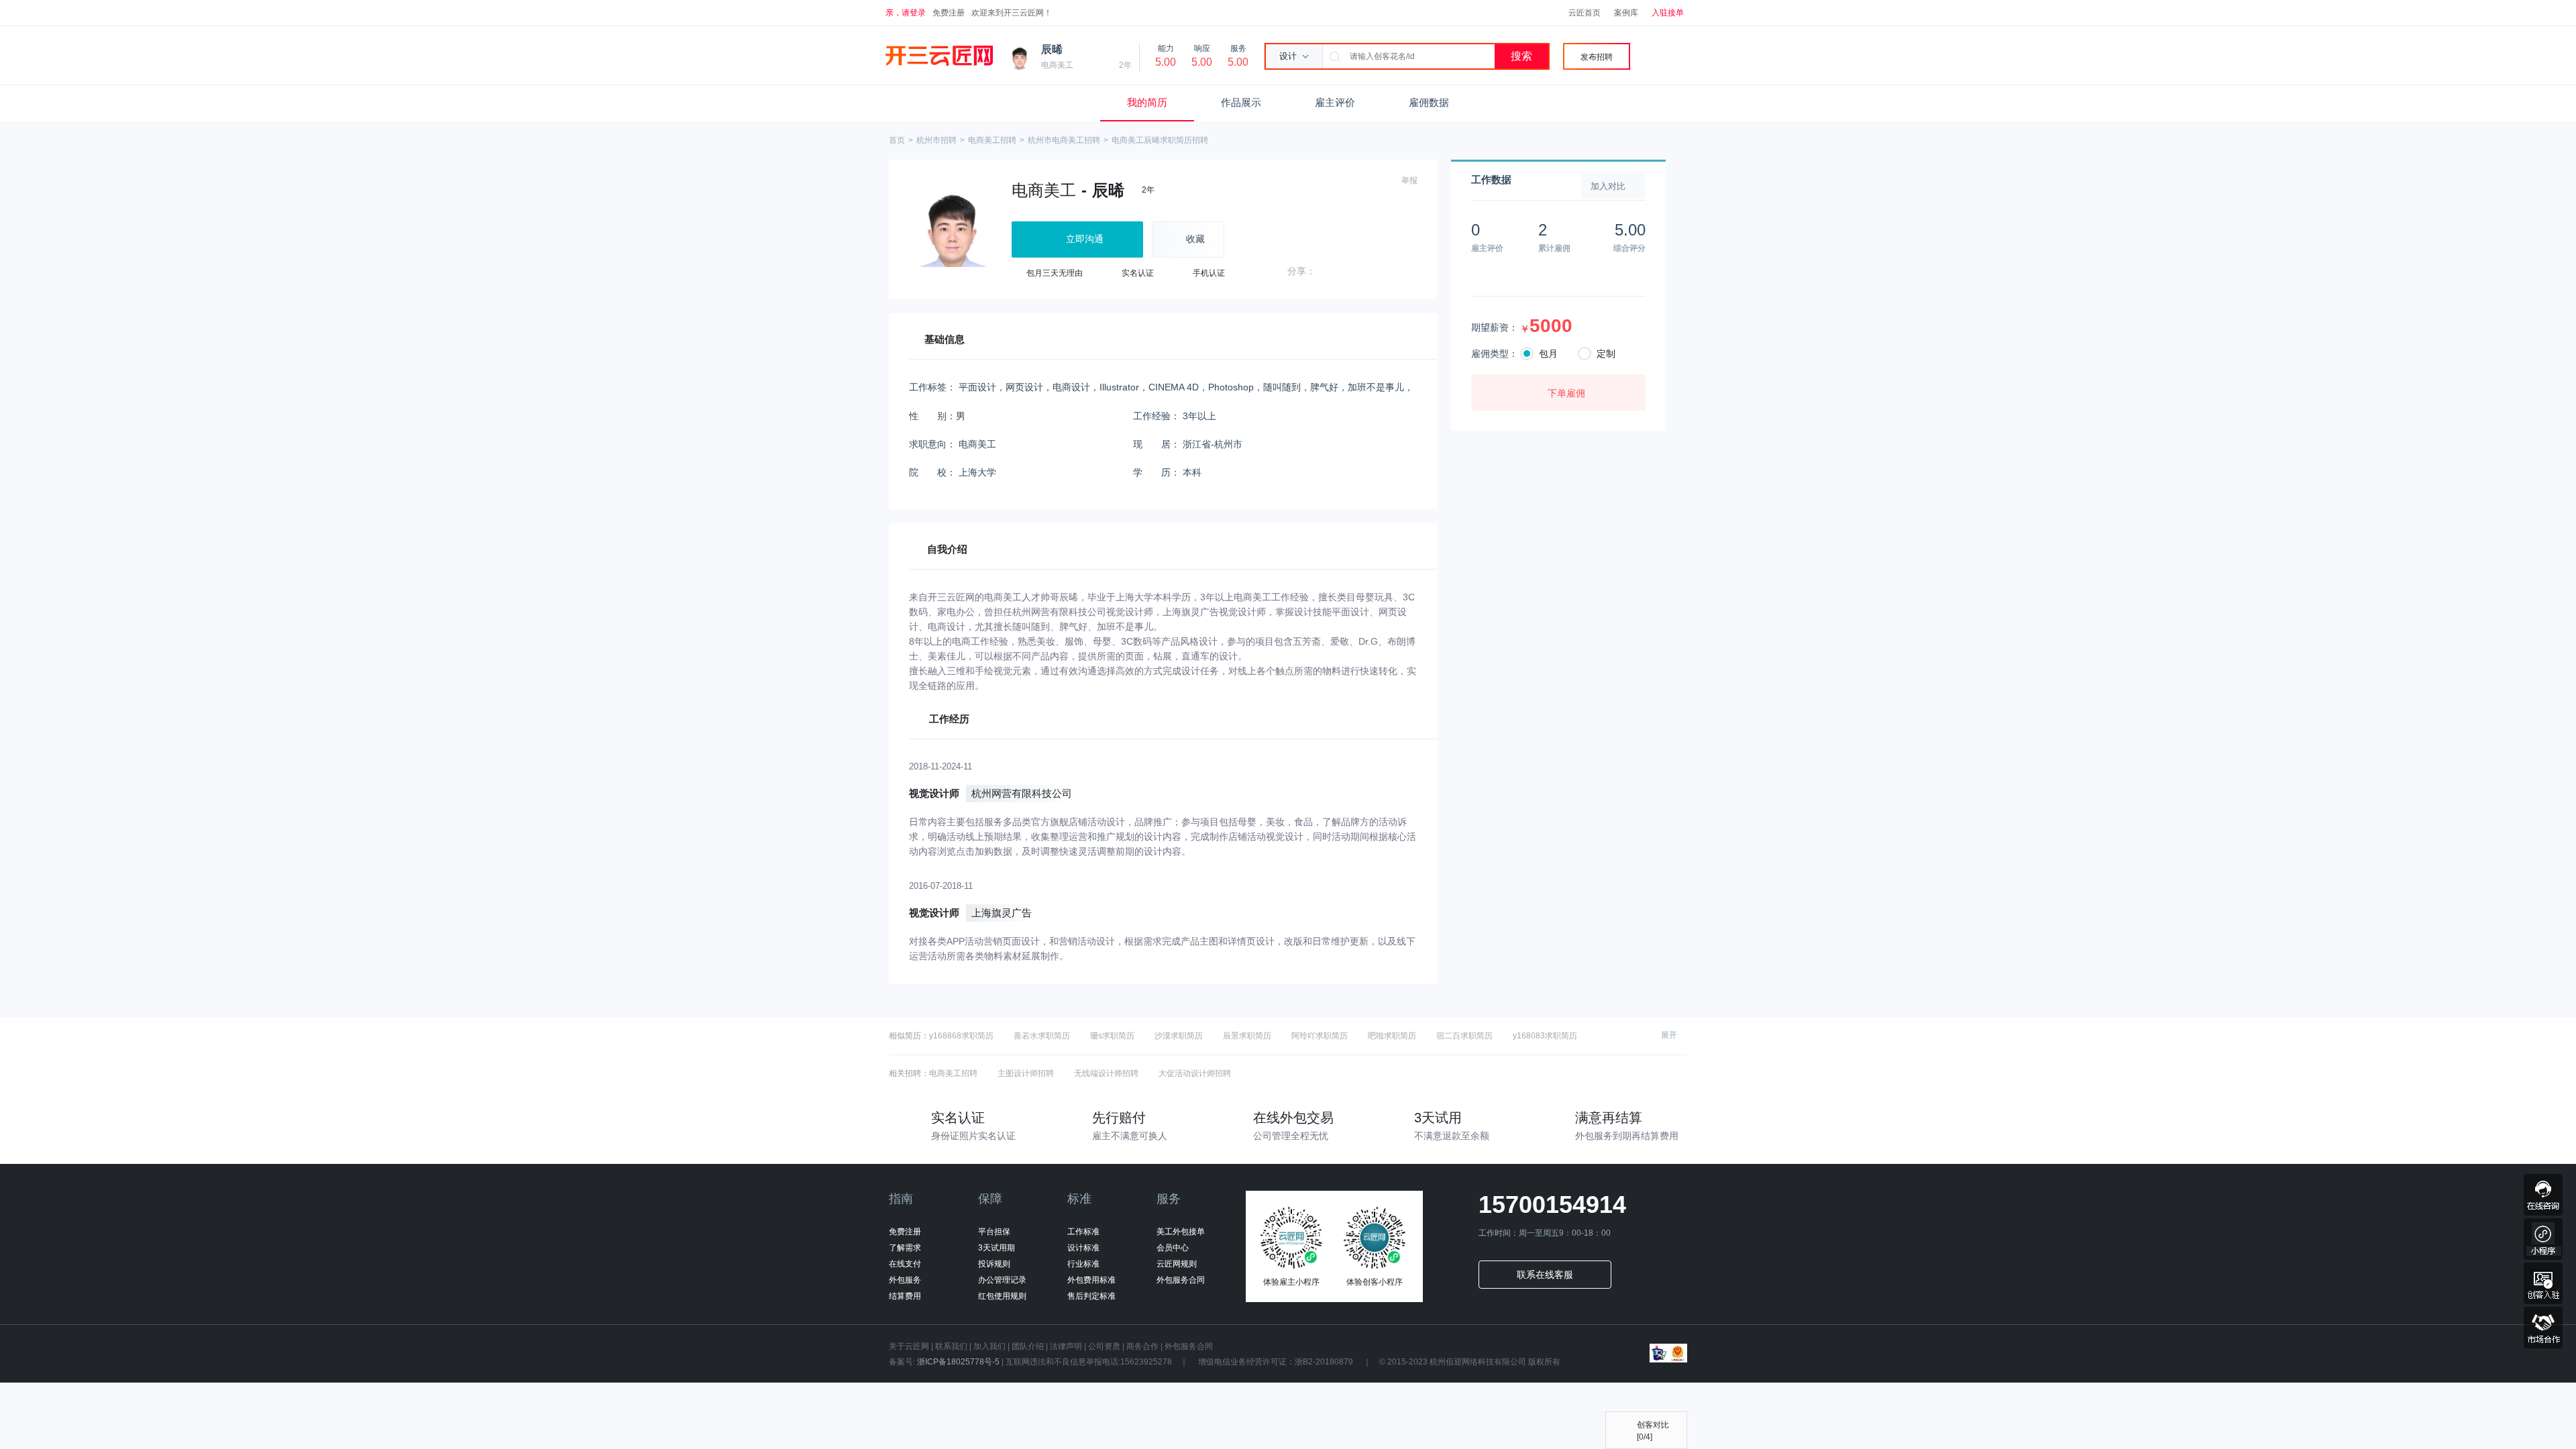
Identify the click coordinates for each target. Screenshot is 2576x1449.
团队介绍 (1028, 1346)
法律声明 (1066, 1346)
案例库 (1626, 13)
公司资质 (1104, 1346)
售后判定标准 (1091, 1296)
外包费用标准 (1091, 1280)
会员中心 (1173, 1248)
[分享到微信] (1348, 273)
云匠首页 (1585, 13)
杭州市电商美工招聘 (1064, 140)
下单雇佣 (1566, 393)
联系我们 (951, 1346)
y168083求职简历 (1545, 1036)
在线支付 (905, 1264)
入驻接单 (1668, 13)
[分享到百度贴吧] (1414, 273)
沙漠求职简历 (1179, 1036)
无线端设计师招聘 (1106, 1073)
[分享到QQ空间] (1392, 273)
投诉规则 (994, 1264)
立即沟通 (1085, 239)
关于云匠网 (909, 1346)
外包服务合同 (1181, 1280)
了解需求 (905, 1248)
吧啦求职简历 (1392, 1036)
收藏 (1195, 239)
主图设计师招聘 (1026, 1073)
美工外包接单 (1181, 1232)
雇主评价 (1335, 102)
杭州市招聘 (936, 140)
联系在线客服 (1545, 1275)
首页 (897, 140)
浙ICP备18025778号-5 (958, 1362)
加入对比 (1608, 186)
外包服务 (905, 1280)
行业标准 (1083, 1264)
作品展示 (1241, 102)
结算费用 (905, 1296)
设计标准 (1083, 1248)
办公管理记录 (1002, 1280)
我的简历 (1147, 102)
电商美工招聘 (992, 140)
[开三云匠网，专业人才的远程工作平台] (939, 56)
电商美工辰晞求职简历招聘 (1160, 140)
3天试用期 (997, 1248)
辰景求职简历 (1247, 1036)
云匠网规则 (1177, 1264)
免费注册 (949, 13)
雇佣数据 (1429, 102)
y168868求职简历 (961, 1036)
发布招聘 (1597, 57)
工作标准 (1083, 1232)
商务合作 (1142, 1346)
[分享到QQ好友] (1326, 273)
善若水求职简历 (1042, 1036)
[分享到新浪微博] (1370, 273)
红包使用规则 (1002, 1296)
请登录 (914, 13)
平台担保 (994, 1232)
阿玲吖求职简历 (1320, 1036)
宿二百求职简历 (1464, 1036)
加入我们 (989, 1346)
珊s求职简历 (1112, 1036)
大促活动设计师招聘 (1195, 1073)
